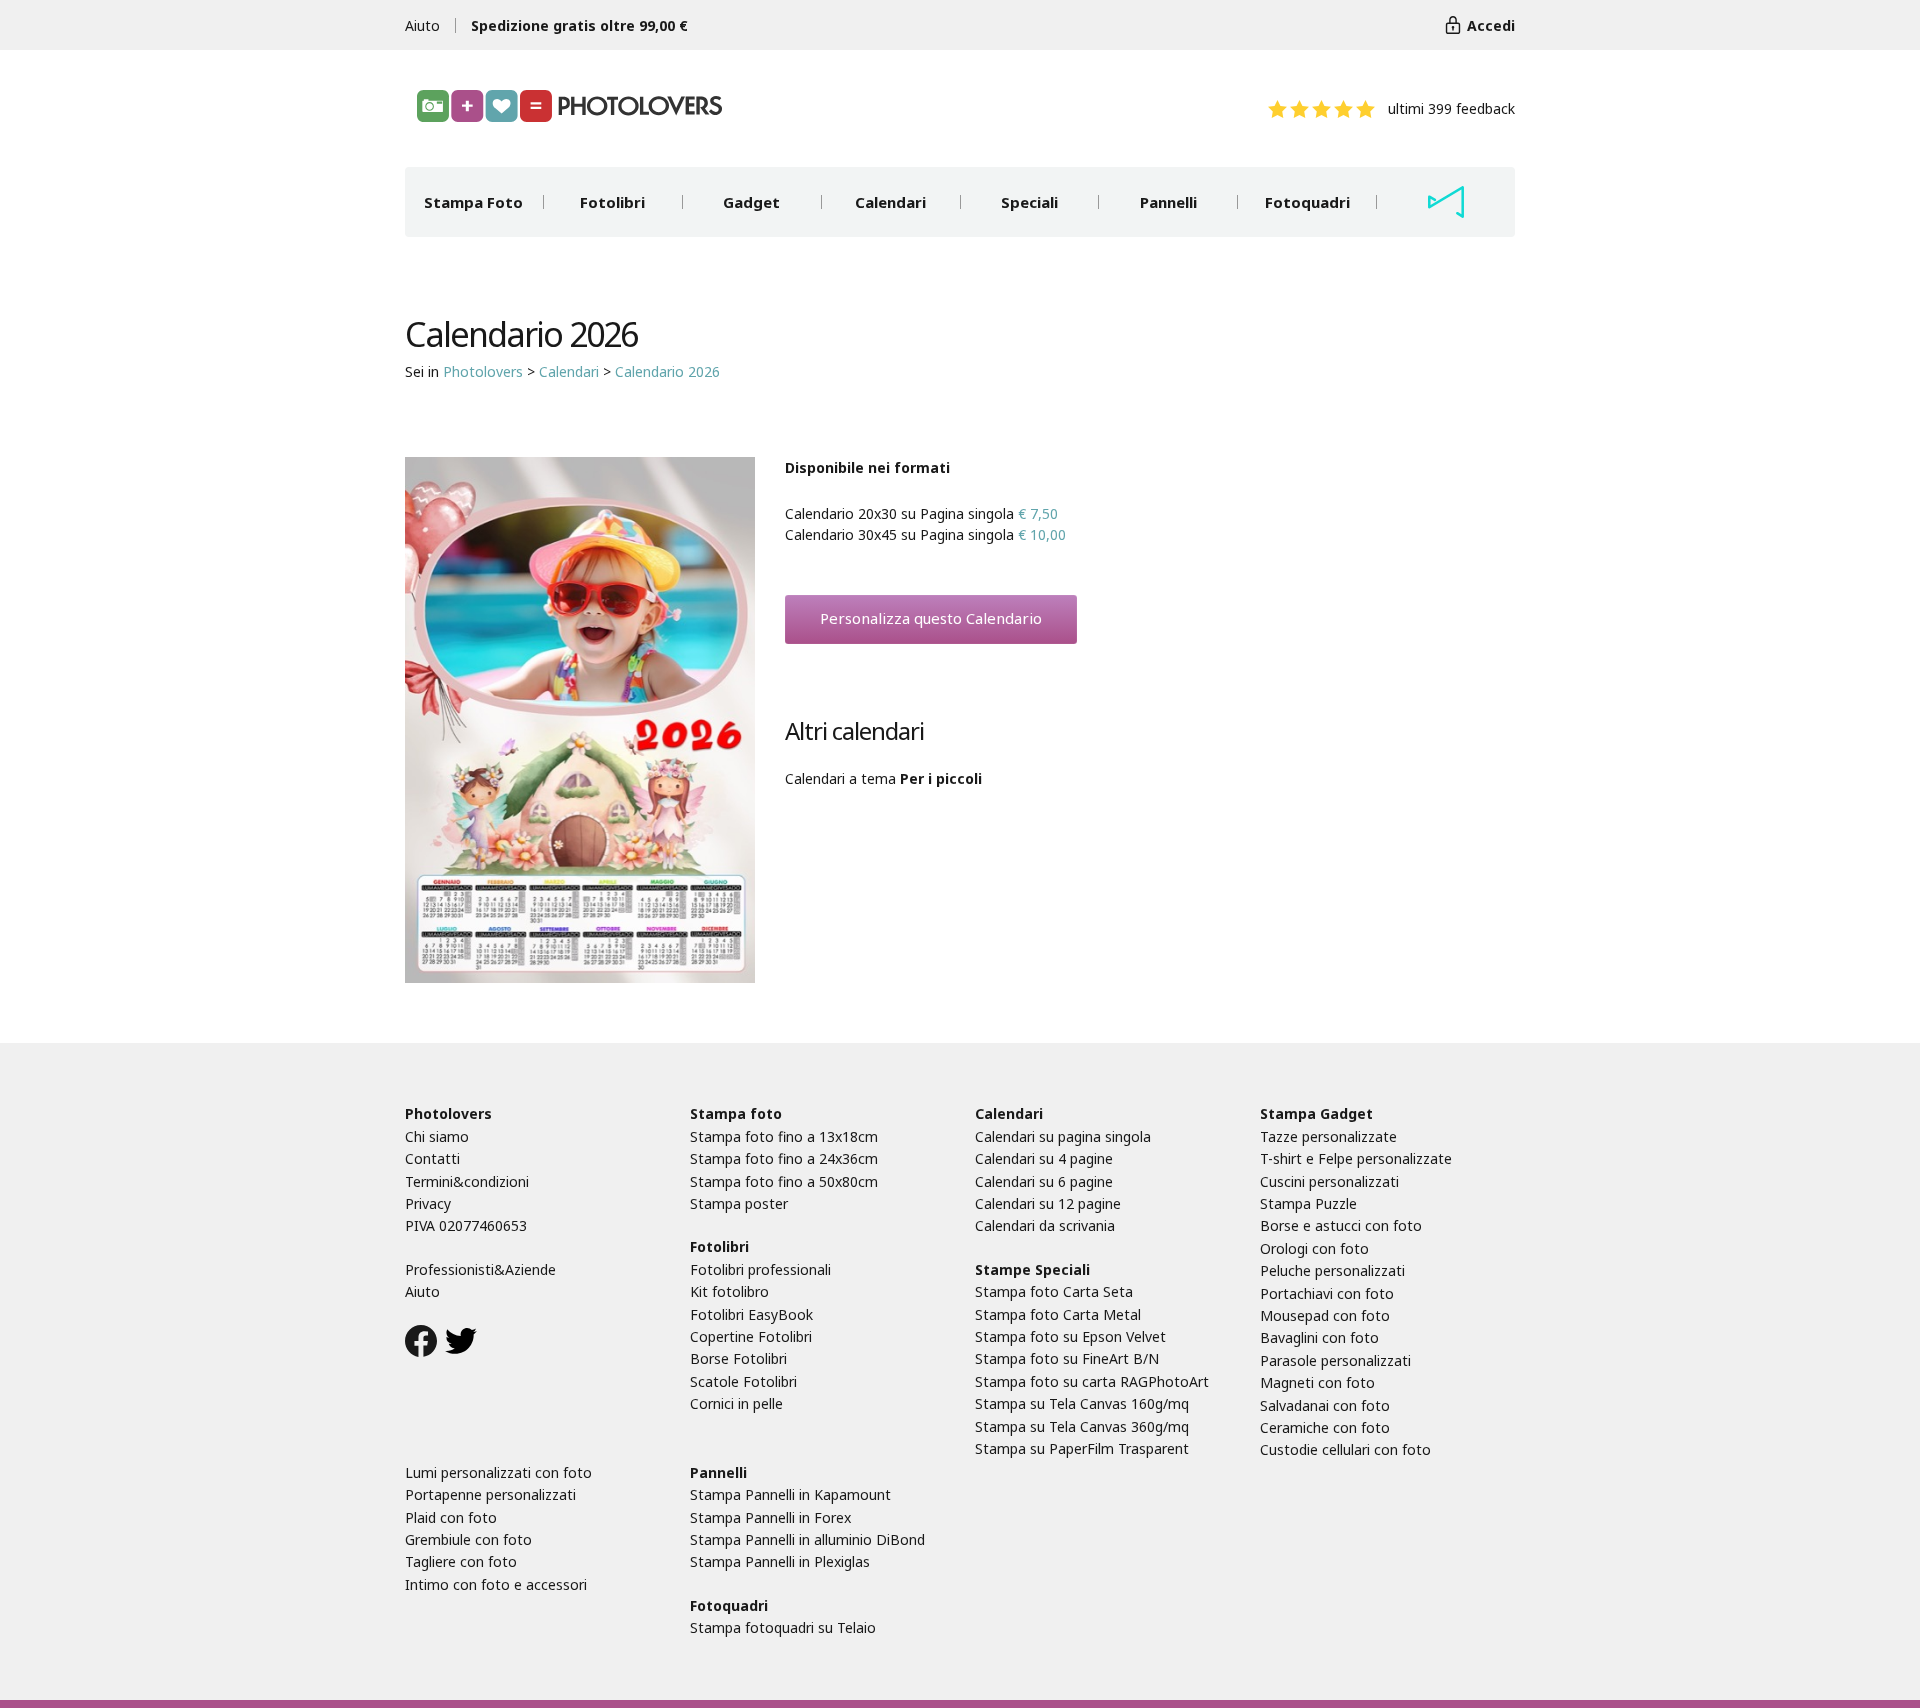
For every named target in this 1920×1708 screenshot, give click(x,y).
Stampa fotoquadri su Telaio (783, 1627)
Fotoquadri (1307, 202)
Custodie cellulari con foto (1345, 1449)
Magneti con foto (1317, 1382)
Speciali (1029, 202)
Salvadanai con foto (1325, 1405)
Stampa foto (736, 1113)
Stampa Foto (473, 202)
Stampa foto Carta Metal (1058, 1314)
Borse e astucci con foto (1341, 1225)
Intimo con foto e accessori (496, 1584)
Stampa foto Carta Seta (1054, 1291)
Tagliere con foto (461, 1561)
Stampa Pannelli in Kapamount (790, 1494)
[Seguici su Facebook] (421, 1344)
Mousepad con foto (1325, 1315)
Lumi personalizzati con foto (498, 1472)
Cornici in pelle (736, 1403)
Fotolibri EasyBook (751, 1314)
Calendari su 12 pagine (1048, 1203)
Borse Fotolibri (738, 1358)
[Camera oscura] (1446, 202)
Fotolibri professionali (760, 1269)
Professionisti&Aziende (480, 1269)
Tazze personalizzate (1328, 1136)
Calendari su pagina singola (1063, 1136)
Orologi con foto (1314, 1248)
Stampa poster (739, 1203)
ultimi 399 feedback (1451, 108)
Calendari (890, 202)
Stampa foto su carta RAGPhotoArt (1092, 1381)
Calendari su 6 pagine (1044, 1181)
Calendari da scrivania (1045, 1225)
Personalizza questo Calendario (931, 618)
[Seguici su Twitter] (461, 1344)
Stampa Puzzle (1308, 1203)
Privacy (428, 1203)
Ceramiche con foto (1325, 1427)
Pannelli (1168, 202)
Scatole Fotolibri (743, 1381)
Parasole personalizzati (1335, 1360)
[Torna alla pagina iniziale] (569, 106)
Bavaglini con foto (1319, 1337)
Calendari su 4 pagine (1044, 1158)
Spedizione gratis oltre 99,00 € (579, 25)
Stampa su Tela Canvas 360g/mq (1082, 1426)
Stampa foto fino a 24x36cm (784, 1158)
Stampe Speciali (1032, 1269)
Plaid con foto (451, 1517)
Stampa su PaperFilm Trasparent (1082, 1448)
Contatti (432, 1158)
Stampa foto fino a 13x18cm (784, 1136)
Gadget (751, 202)
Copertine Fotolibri (751, 1336)
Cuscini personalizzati (1329, 1181)
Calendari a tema (883, 778)
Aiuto (422, 25)
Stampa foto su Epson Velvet (1070, 1336)
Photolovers (483, 371)
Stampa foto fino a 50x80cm (784, 1181)
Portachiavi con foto (1327, 1293)
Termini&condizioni (467, 1181)
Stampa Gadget (1316, 1113)
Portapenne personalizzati (490, 1494)
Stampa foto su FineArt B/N (1067, 1358)
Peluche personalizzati (1332, 1270)
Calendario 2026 (667, 371)
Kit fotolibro (729, 1291)
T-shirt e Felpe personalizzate (1356, 1158)
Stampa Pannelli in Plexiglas (780, 1561)
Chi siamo (437, 1136)
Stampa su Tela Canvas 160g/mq (1082, 1403)
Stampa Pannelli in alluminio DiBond (807, 1539)
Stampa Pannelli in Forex (770, 1517)
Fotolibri (612, 202)
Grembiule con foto (468, 1539)
